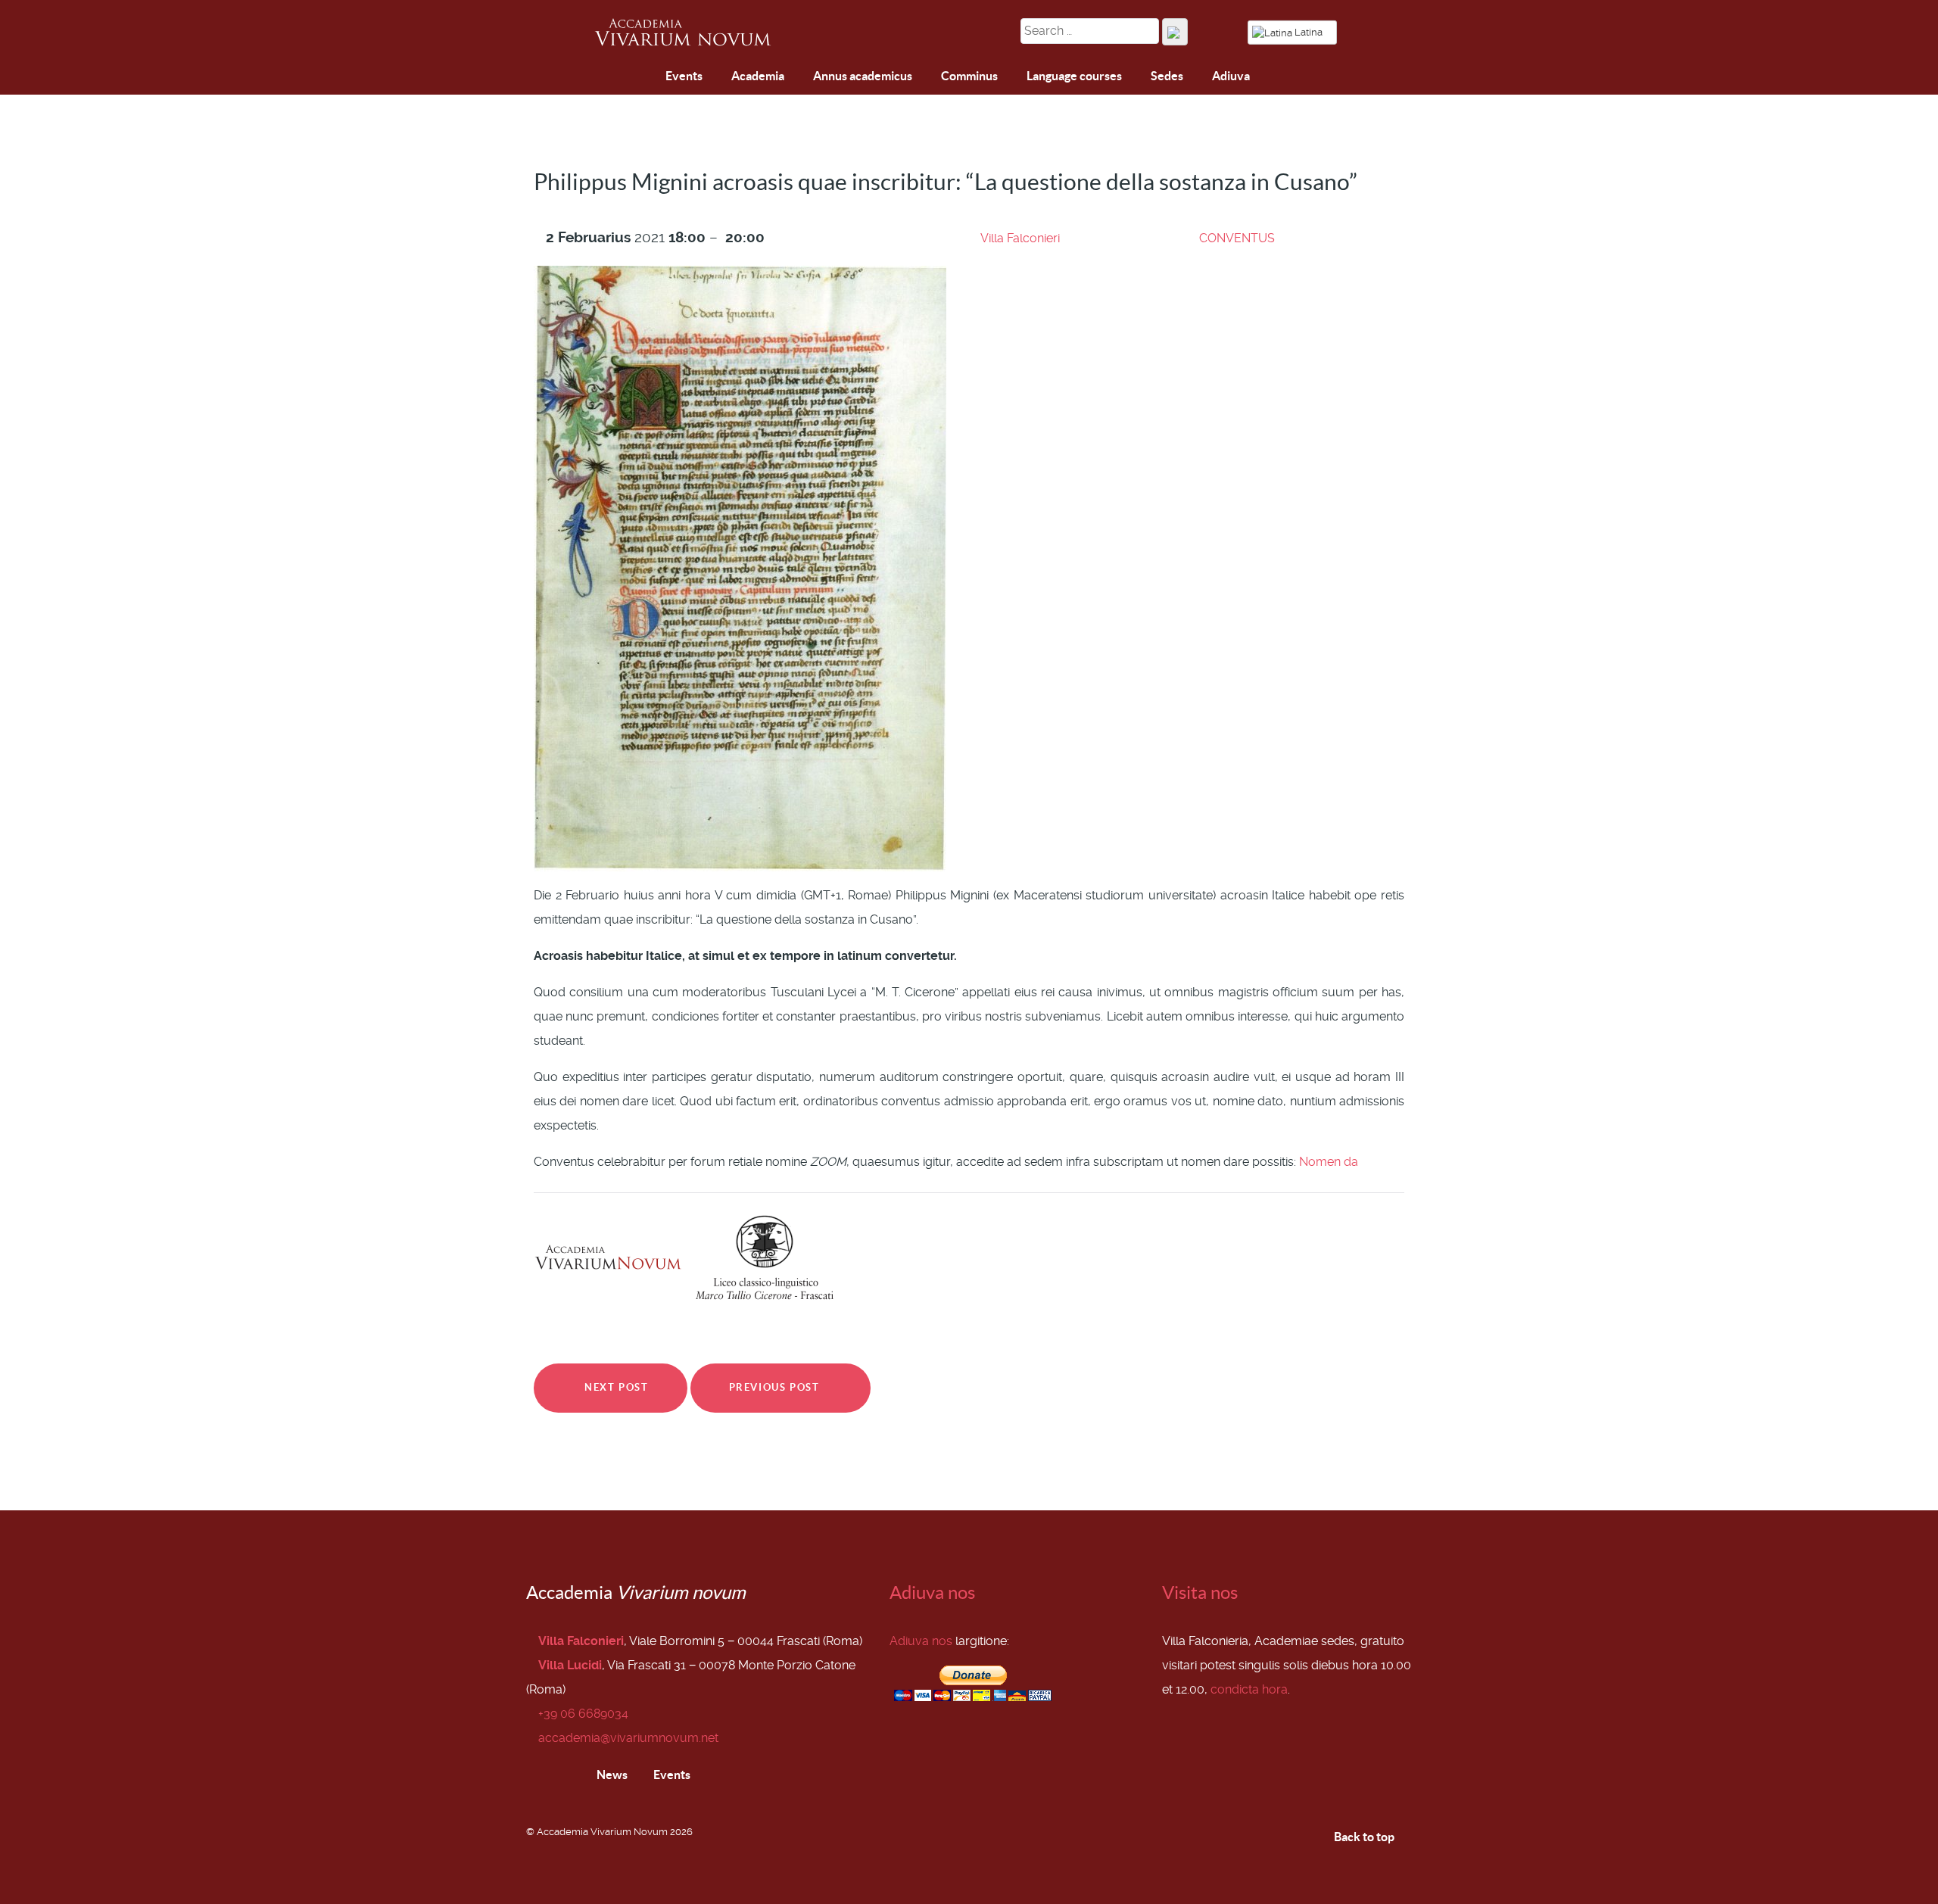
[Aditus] (609, 78)
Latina (1309, 32)
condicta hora (1249, 1689)
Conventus (1237, 238)
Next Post (615, 1387)
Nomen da (1329, 1162)
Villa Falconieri (1020, 238)
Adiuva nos (932, 1592)
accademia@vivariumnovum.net (628, 1738)
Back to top (1365, 1837)
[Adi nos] (644, 77)
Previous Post (776, 1387)
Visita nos (1200, 1592)
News (611, 1775)
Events (671, 1775)
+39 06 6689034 (583, 1714)
